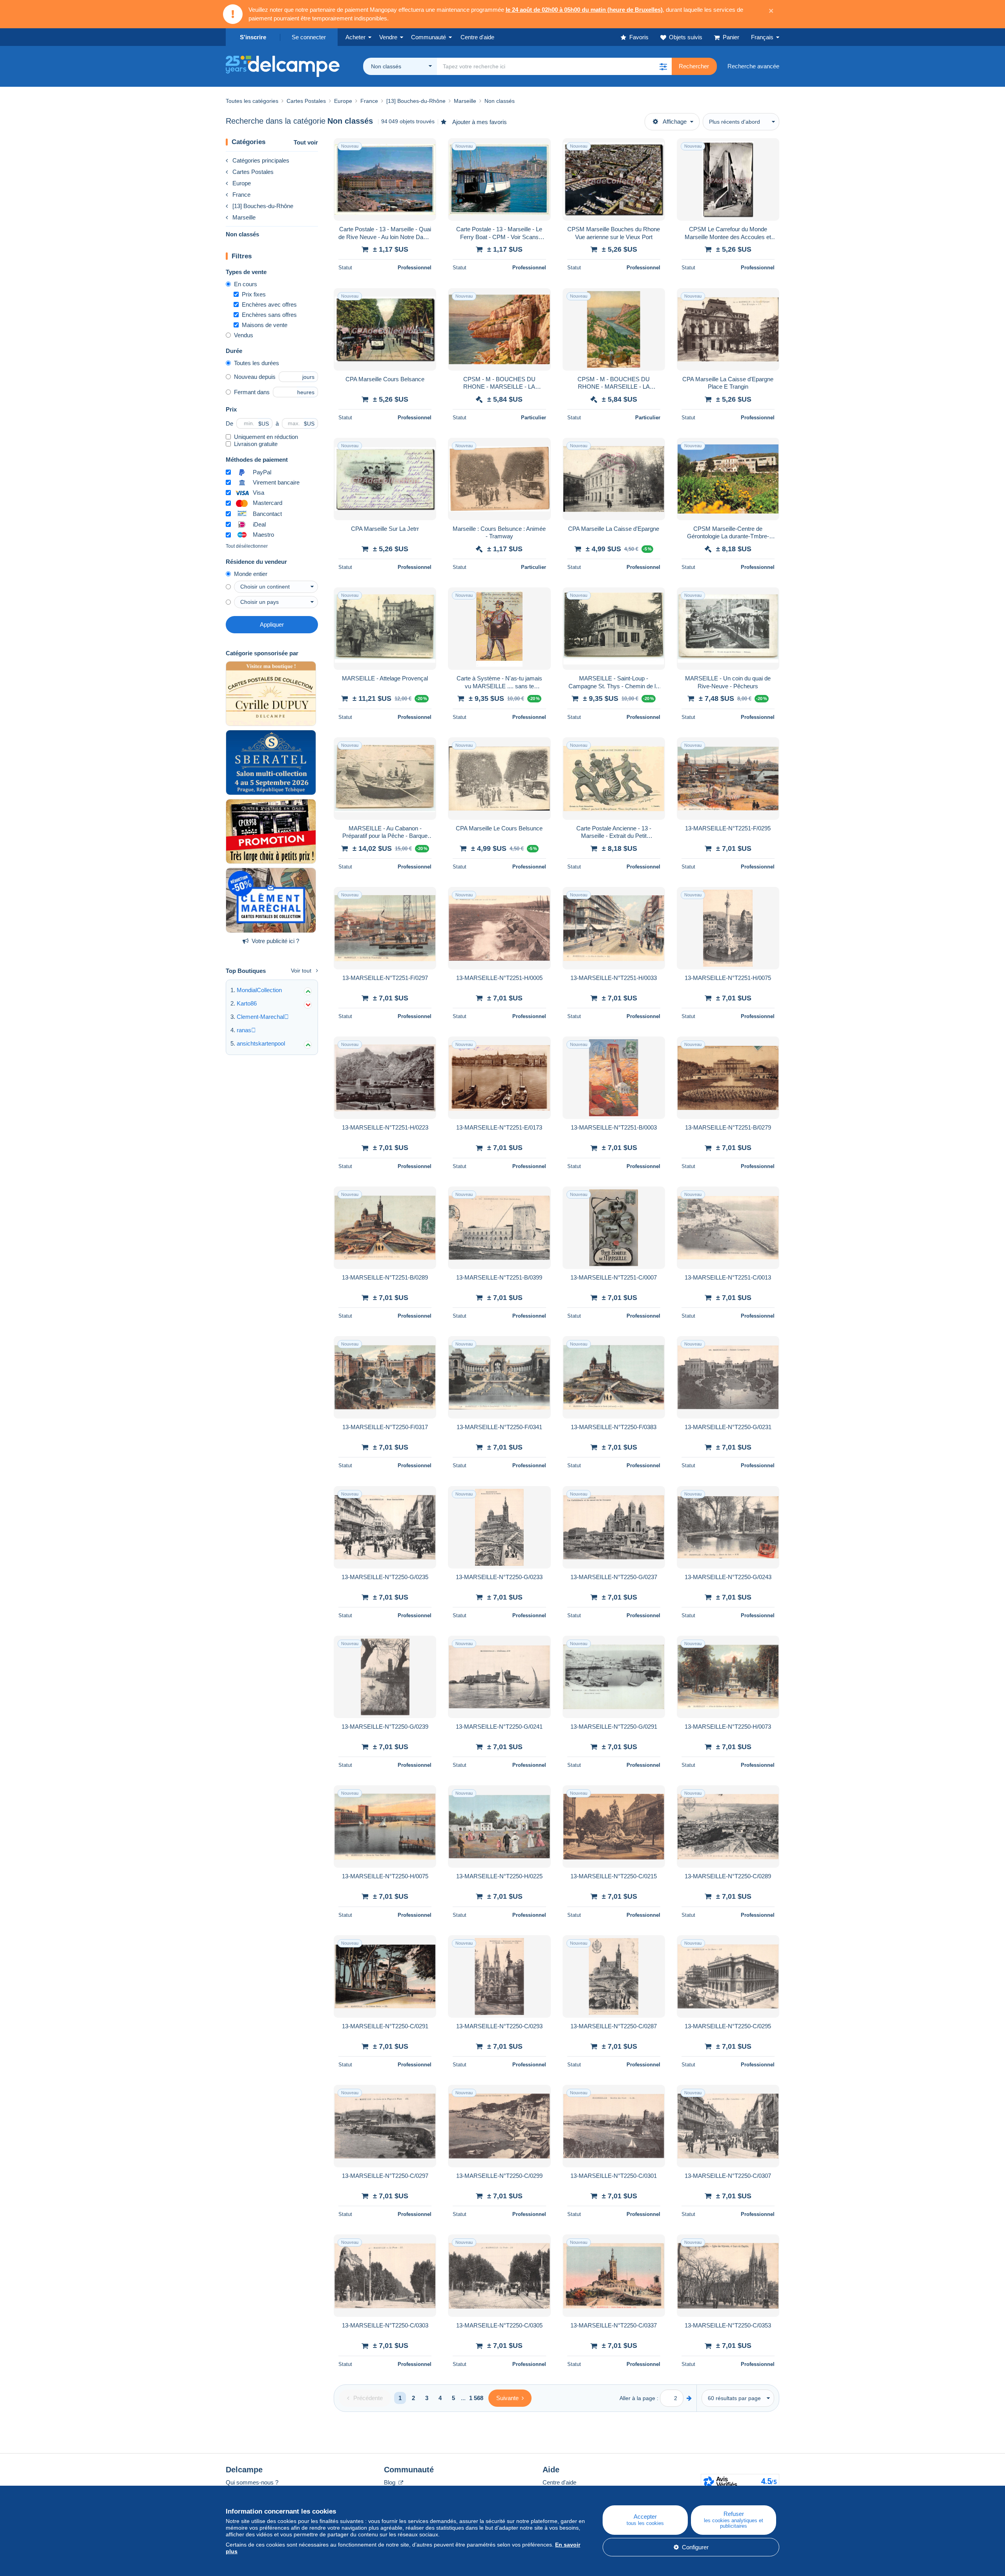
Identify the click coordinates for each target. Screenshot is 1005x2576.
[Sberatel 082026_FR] (271, 762)
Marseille (244, 217)
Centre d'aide (559, 2482)
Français (762, 37)
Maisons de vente (265, 325)
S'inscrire (253, 37)
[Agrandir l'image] (385, 179)
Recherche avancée (753, 66)
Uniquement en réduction (266, 437)
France (241, 195)
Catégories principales (261, 160)
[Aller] (689, 2398)
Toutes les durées (257, 363)
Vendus (244, 335)
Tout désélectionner (247, 546)
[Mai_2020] (271, 900)
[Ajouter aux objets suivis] (425, 148)
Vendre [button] (388, 37)
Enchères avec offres (269, 304)
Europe (242, 183)
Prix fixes (254, 294)
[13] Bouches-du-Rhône (263, 206)
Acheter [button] (355, 37)
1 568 (476, 2398)
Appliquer (272, 624)
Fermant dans (252, 392)
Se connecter (309, 37)
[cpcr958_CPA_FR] (271, 832)
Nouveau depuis (255, 377)
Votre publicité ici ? (275, 941)
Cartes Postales (253, 172)
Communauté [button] (428, 37)
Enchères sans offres (269, 315)
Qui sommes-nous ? (252, 2482)
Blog (390, 2482)
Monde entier (251, 574)
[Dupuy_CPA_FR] (271, 694)
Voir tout (301, 971)
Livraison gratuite (256, 444)
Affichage (675, 122)
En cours (246, 284)
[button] (663, 66)
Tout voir (306, 142)
